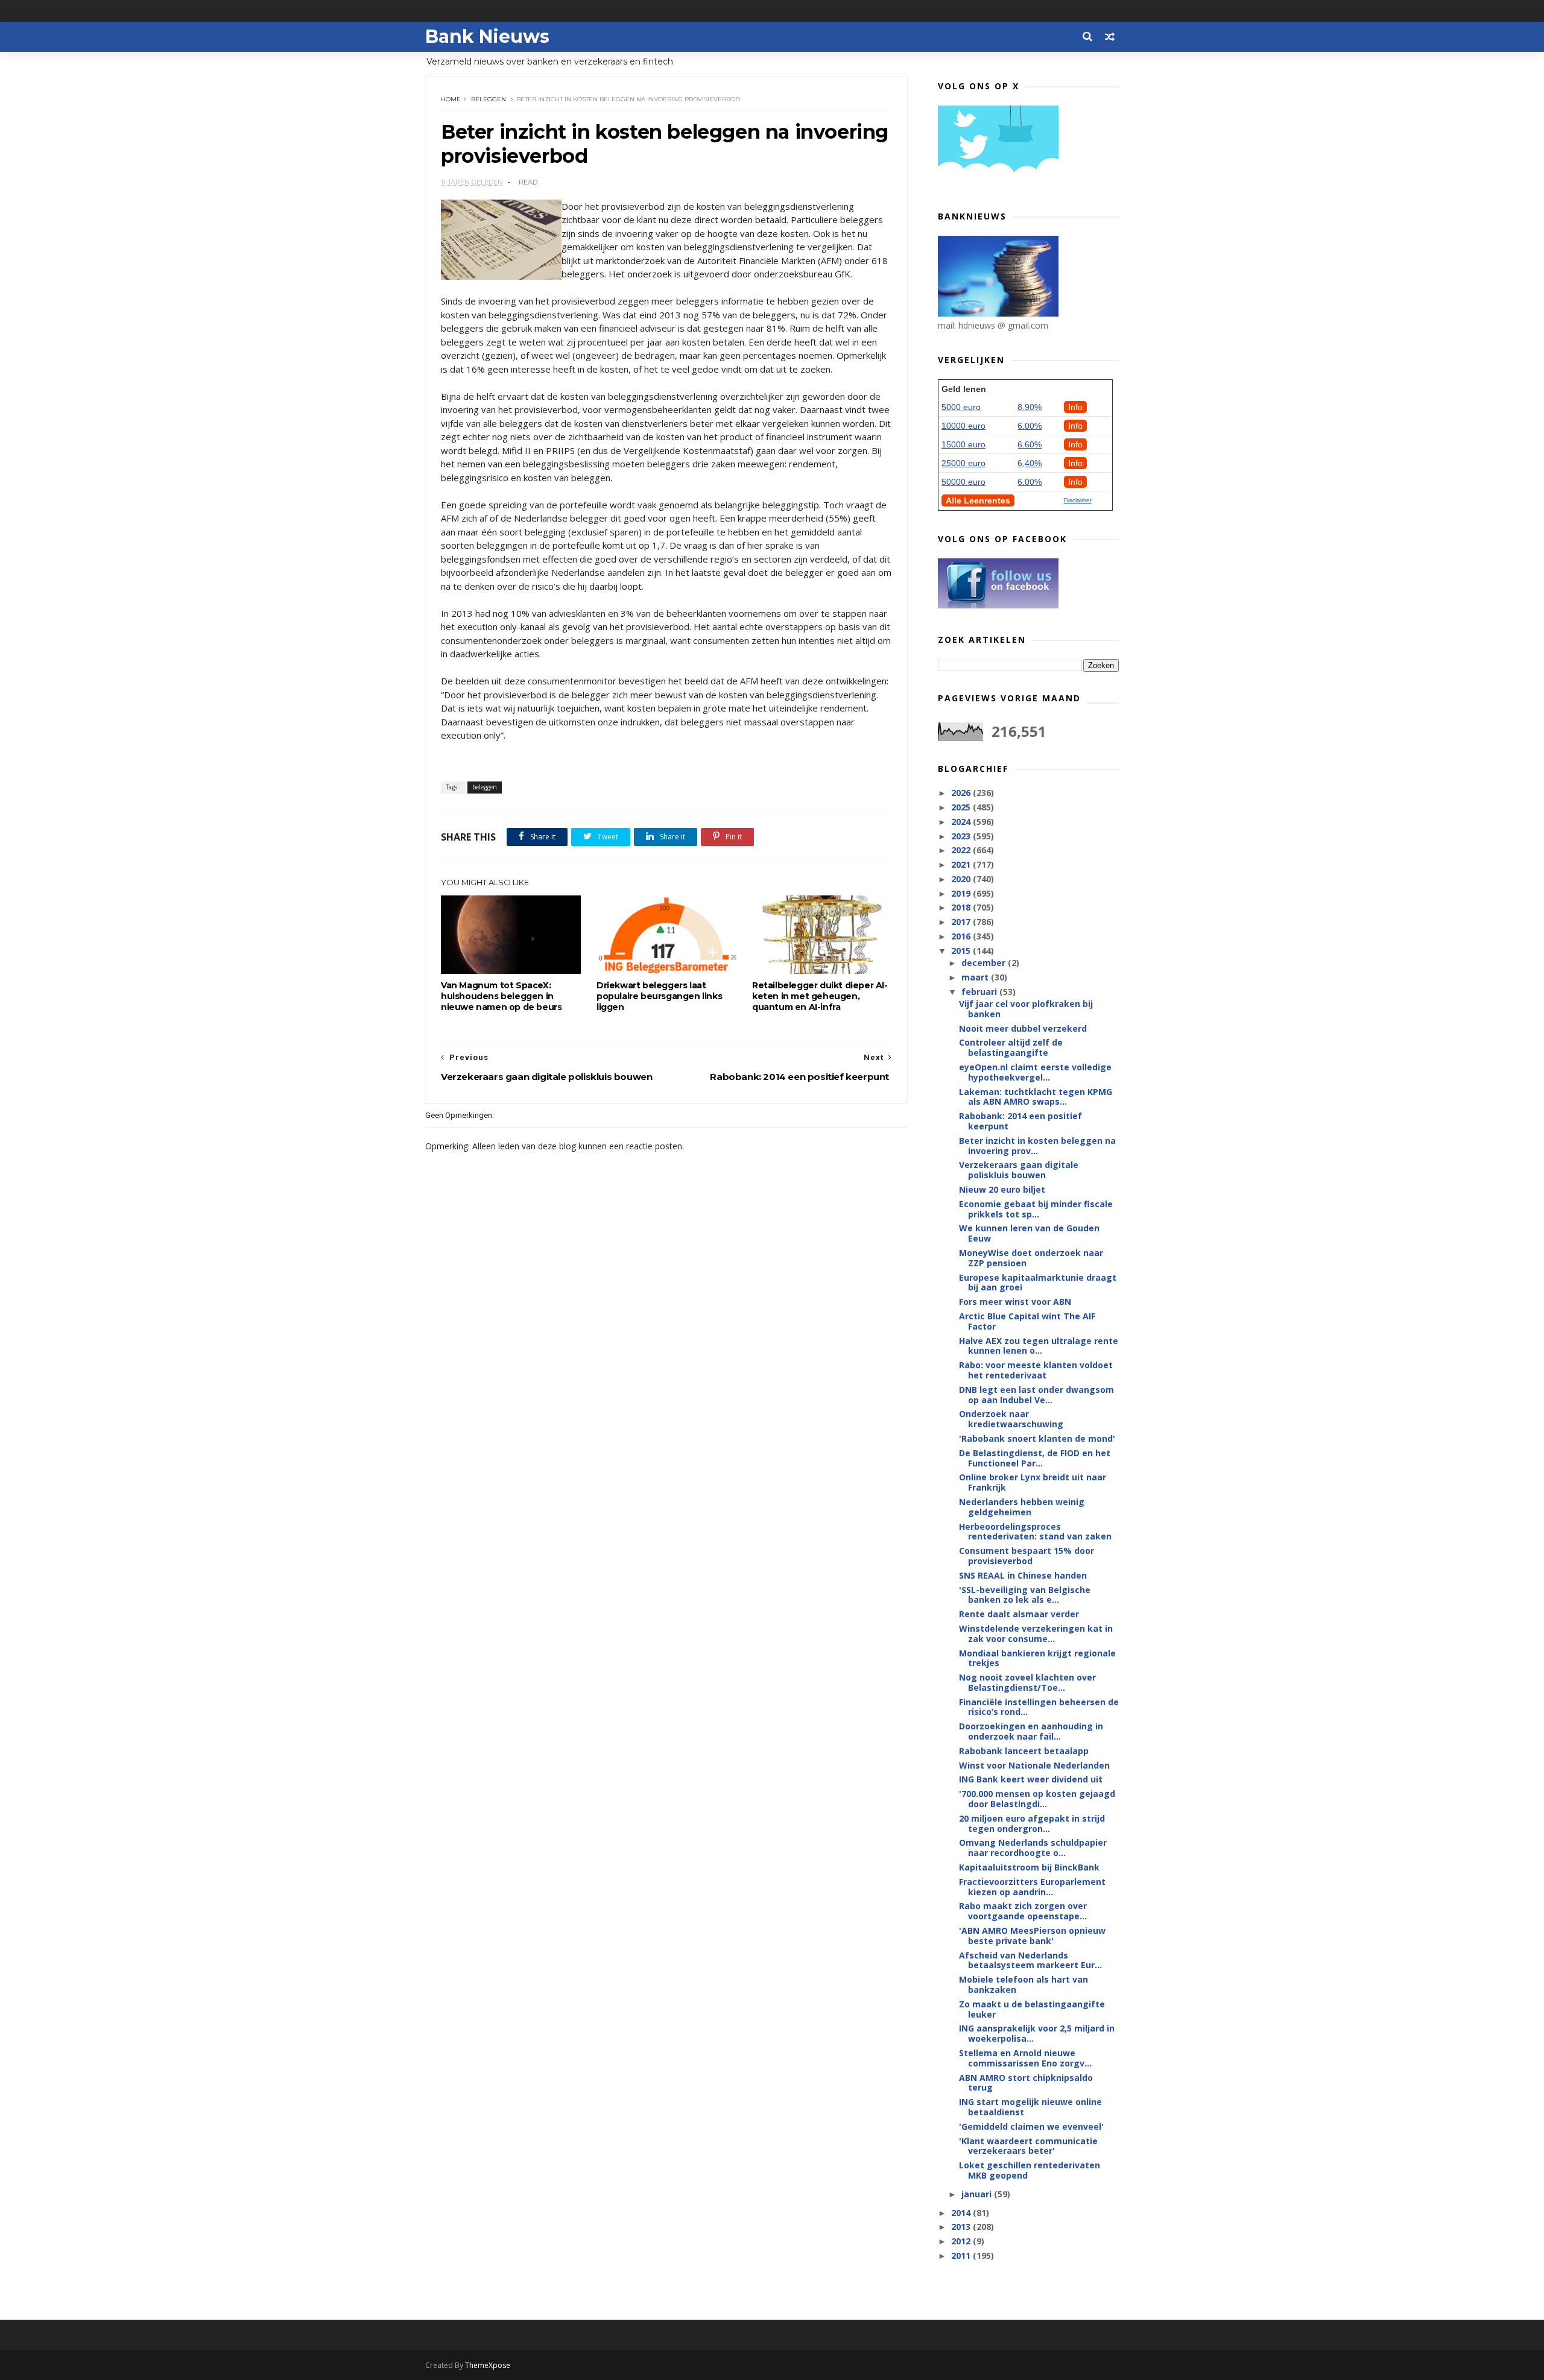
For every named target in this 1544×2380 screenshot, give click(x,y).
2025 (962, 807)
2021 (962, 864)
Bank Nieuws (487, 36)
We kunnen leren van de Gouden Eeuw (1029, 1233)
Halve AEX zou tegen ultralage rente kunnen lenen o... (1039, 1346)
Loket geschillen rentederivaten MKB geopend (1030, 2170)
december (985, 963)
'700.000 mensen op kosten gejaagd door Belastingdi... (1037, 1799)
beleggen (489, 99)
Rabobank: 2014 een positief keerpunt (1020, 1121)
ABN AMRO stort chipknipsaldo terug (1026, 2083)
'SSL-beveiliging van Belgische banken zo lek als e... (1025, 1595)
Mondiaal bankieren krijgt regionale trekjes (1037, 1658)
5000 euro (961, 407)
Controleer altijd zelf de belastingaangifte (1011, 1047)
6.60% (1030, 444)
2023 (962, 836)
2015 (962, 951)
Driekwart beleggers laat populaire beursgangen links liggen (659, 996)
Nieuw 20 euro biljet (1002, 1189)
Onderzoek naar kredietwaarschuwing (1011, 1419)
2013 (962, 2227)
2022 (962, 850)
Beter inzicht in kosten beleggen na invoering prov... (1037, 1146)
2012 (962, 2241)
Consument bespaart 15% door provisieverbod (1027, 1556)
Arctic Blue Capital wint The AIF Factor (1027, 1321)
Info (1075, 407)
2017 (962, 922)
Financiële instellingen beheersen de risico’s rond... (1039, 1707)
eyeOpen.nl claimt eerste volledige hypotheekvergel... (1035, 1072)
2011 (962, 2255)
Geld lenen (964, 389)
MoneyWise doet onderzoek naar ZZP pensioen (1031, 1258)
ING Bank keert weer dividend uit (1031, 1779)
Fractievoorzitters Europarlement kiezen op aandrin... (1032, 1887)
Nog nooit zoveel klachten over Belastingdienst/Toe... (1027, 1682)
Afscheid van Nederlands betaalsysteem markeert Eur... (1030, 1960)
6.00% (1030, 426)
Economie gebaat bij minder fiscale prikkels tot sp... (1036, 1209)
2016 (962, 936)
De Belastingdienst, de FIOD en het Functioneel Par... (1035, 1458)
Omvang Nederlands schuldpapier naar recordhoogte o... (1033, 1848)
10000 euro (963, 426)
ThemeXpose (488, 2365)
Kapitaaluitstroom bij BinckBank (1029, 1867)
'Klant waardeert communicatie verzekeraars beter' (1028, 2146)
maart (976, 977)
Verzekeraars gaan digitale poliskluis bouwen (1019, 1170)
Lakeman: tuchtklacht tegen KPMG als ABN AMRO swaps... (1036, 1097)
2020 (962, 879)
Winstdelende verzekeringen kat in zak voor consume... (1036, 1633)
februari (980, 992)
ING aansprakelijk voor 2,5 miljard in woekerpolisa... (1037, 2033)
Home (451, 99)
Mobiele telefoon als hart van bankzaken (1024, 1984)
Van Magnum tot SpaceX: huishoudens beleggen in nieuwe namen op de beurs (501, 996)
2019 (962, 893)
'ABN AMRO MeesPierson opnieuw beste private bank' (1032, 1936)
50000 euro (963, 482)
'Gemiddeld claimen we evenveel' (1031, 2126)
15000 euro (963, 444)
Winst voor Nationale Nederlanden (1034, 1765)
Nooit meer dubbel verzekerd (1023, 1028)
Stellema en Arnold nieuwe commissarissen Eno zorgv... (1025, 2058)
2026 (962, 793)
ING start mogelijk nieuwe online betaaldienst (1030, 2107)
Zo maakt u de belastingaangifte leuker (1032, 2009)
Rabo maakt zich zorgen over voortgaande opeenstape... (1023, 1911)
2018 (962, 907)
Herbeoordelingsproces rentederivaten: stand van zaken (1035, 1532)
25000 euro (963, 463)
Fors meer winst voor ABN (1015, 1302)
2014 (962, 2213)
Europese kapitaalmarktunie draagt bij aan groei (1038, 1283)
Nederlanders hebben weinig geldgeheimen (1022, 1507)
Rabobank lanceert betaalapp (1024, 1751)
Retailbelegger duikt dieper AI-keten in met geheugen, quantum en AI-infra (820, 996)
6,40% (1030, 463)
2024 (962, 822)
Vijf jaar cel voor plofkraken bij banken (1026, 1009)
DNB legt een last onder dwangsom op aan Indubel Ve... (1036, 1395)
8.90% (1030, 407)
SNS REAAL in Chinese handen (1023, 1575)
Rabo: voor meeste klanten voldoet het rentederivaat (1036, 1370)
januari (978, 2194)
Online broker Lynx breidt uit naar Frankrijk (1033, 1482)
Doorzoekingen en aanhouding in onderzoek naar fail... (1031, 1731)
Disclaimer (1078, 500)
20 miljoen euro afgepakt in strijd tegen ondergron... (1032, 1823)
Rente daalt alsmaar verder (1019, 1614)
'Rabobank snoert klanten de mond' (1037, 1438)
